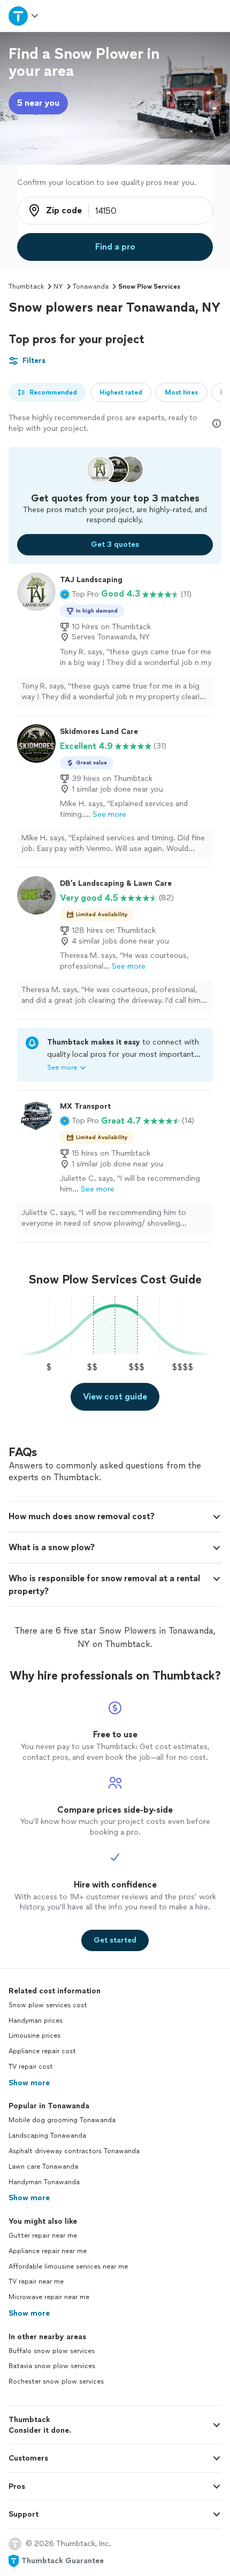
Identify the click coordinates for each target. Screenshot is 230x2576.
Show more (29, 2083)
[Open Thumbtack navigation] (24, 16)
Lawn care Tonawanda (43, 2167)
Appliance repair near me (48, 2251)
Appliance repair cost (42, 2051)
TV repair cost (31, 2067)
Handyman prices (36, 2021)
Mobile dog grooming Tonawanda (62, 2120)
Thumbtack (26, 287)
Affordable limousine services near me (68, 2266)
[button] (79, 594)
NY (58, 287)
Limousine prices (34, 2036)
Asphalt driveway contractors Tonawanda (74, 2151)
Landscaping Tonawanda (47, 2136)
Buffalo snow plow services (52, 2351)
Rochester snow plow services (56, 2381)
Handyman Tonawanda (44, 2182)
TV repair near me (36, 2281)
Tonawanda (91, 287)
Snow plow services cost (48, 2005)
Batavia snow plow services (52, 2366)
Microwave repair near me (49, 2297)
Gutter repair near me (43, 2235)
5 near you (38, 103)
